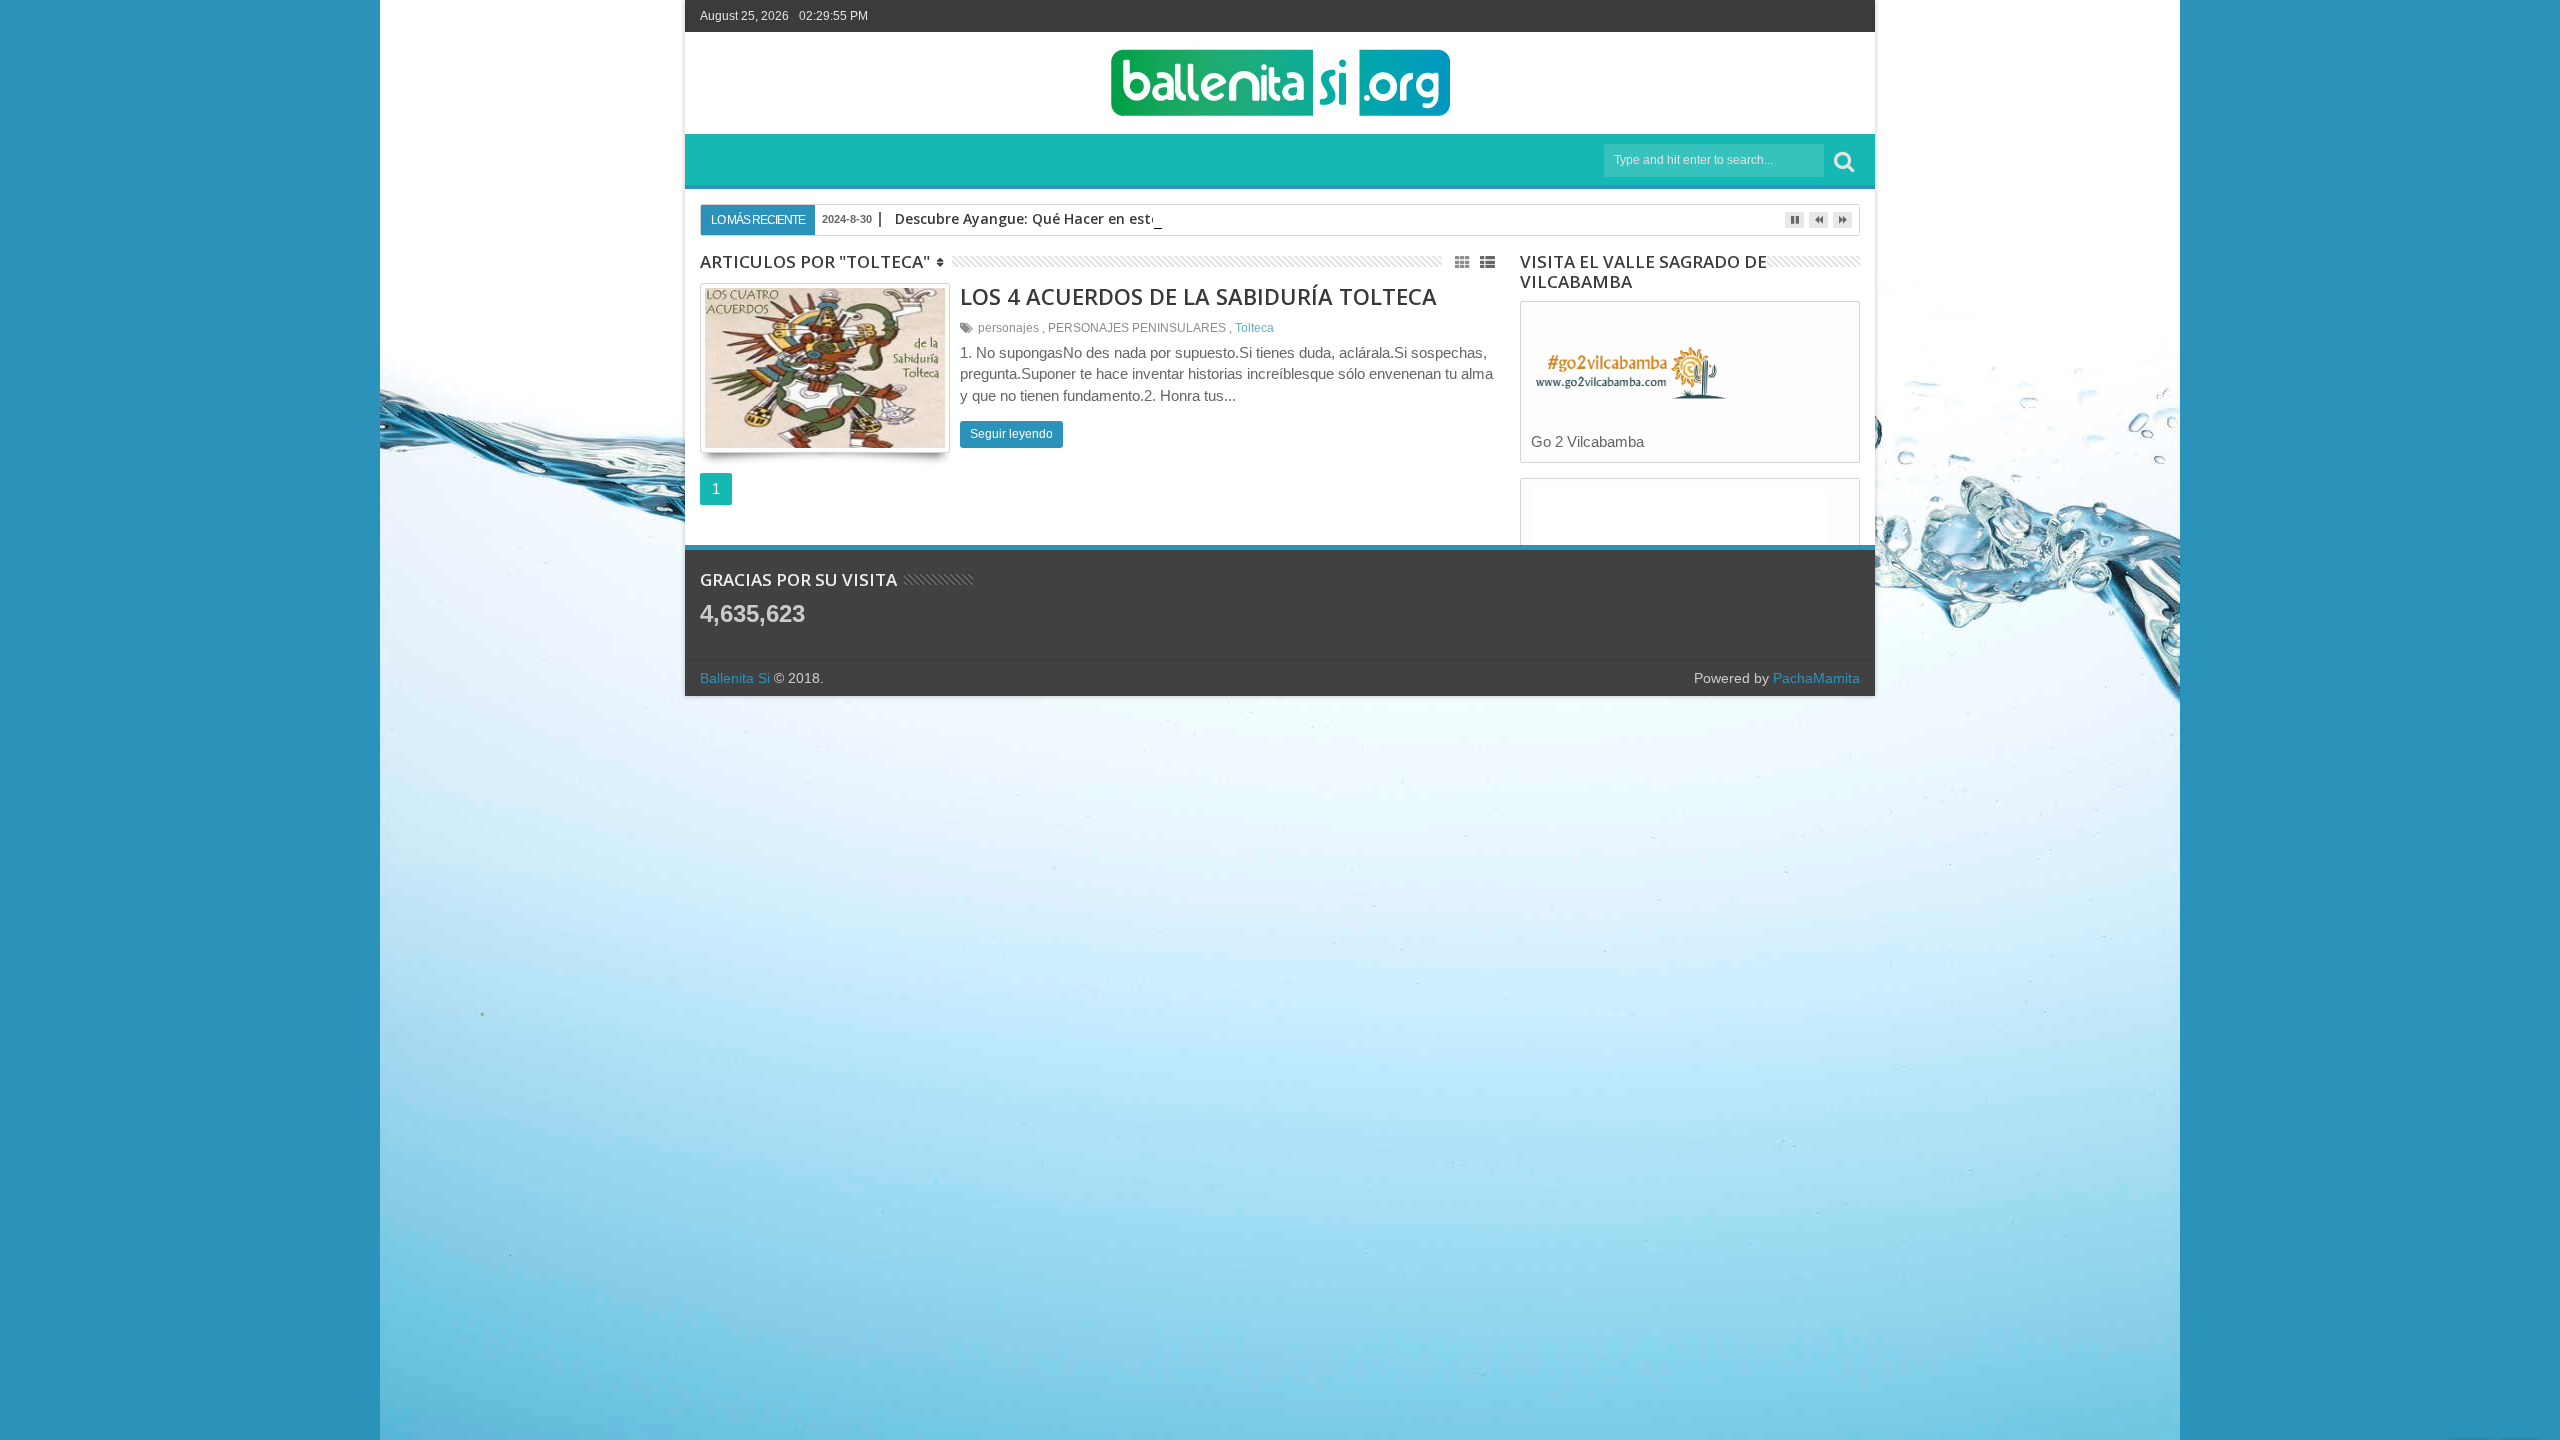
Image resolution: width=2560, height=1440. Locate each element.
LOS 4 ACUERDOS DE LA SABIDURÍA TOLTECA (1198, 296)
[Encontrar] (1844, 160)
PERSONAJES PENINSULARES (1137, 328)
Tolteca (1254, 328)
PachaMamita (1816, 678)
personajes (1008, 328)
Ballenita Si (735, 678)
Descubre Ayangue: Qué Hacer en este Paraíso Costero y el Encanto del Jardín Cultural (1195, 218)
